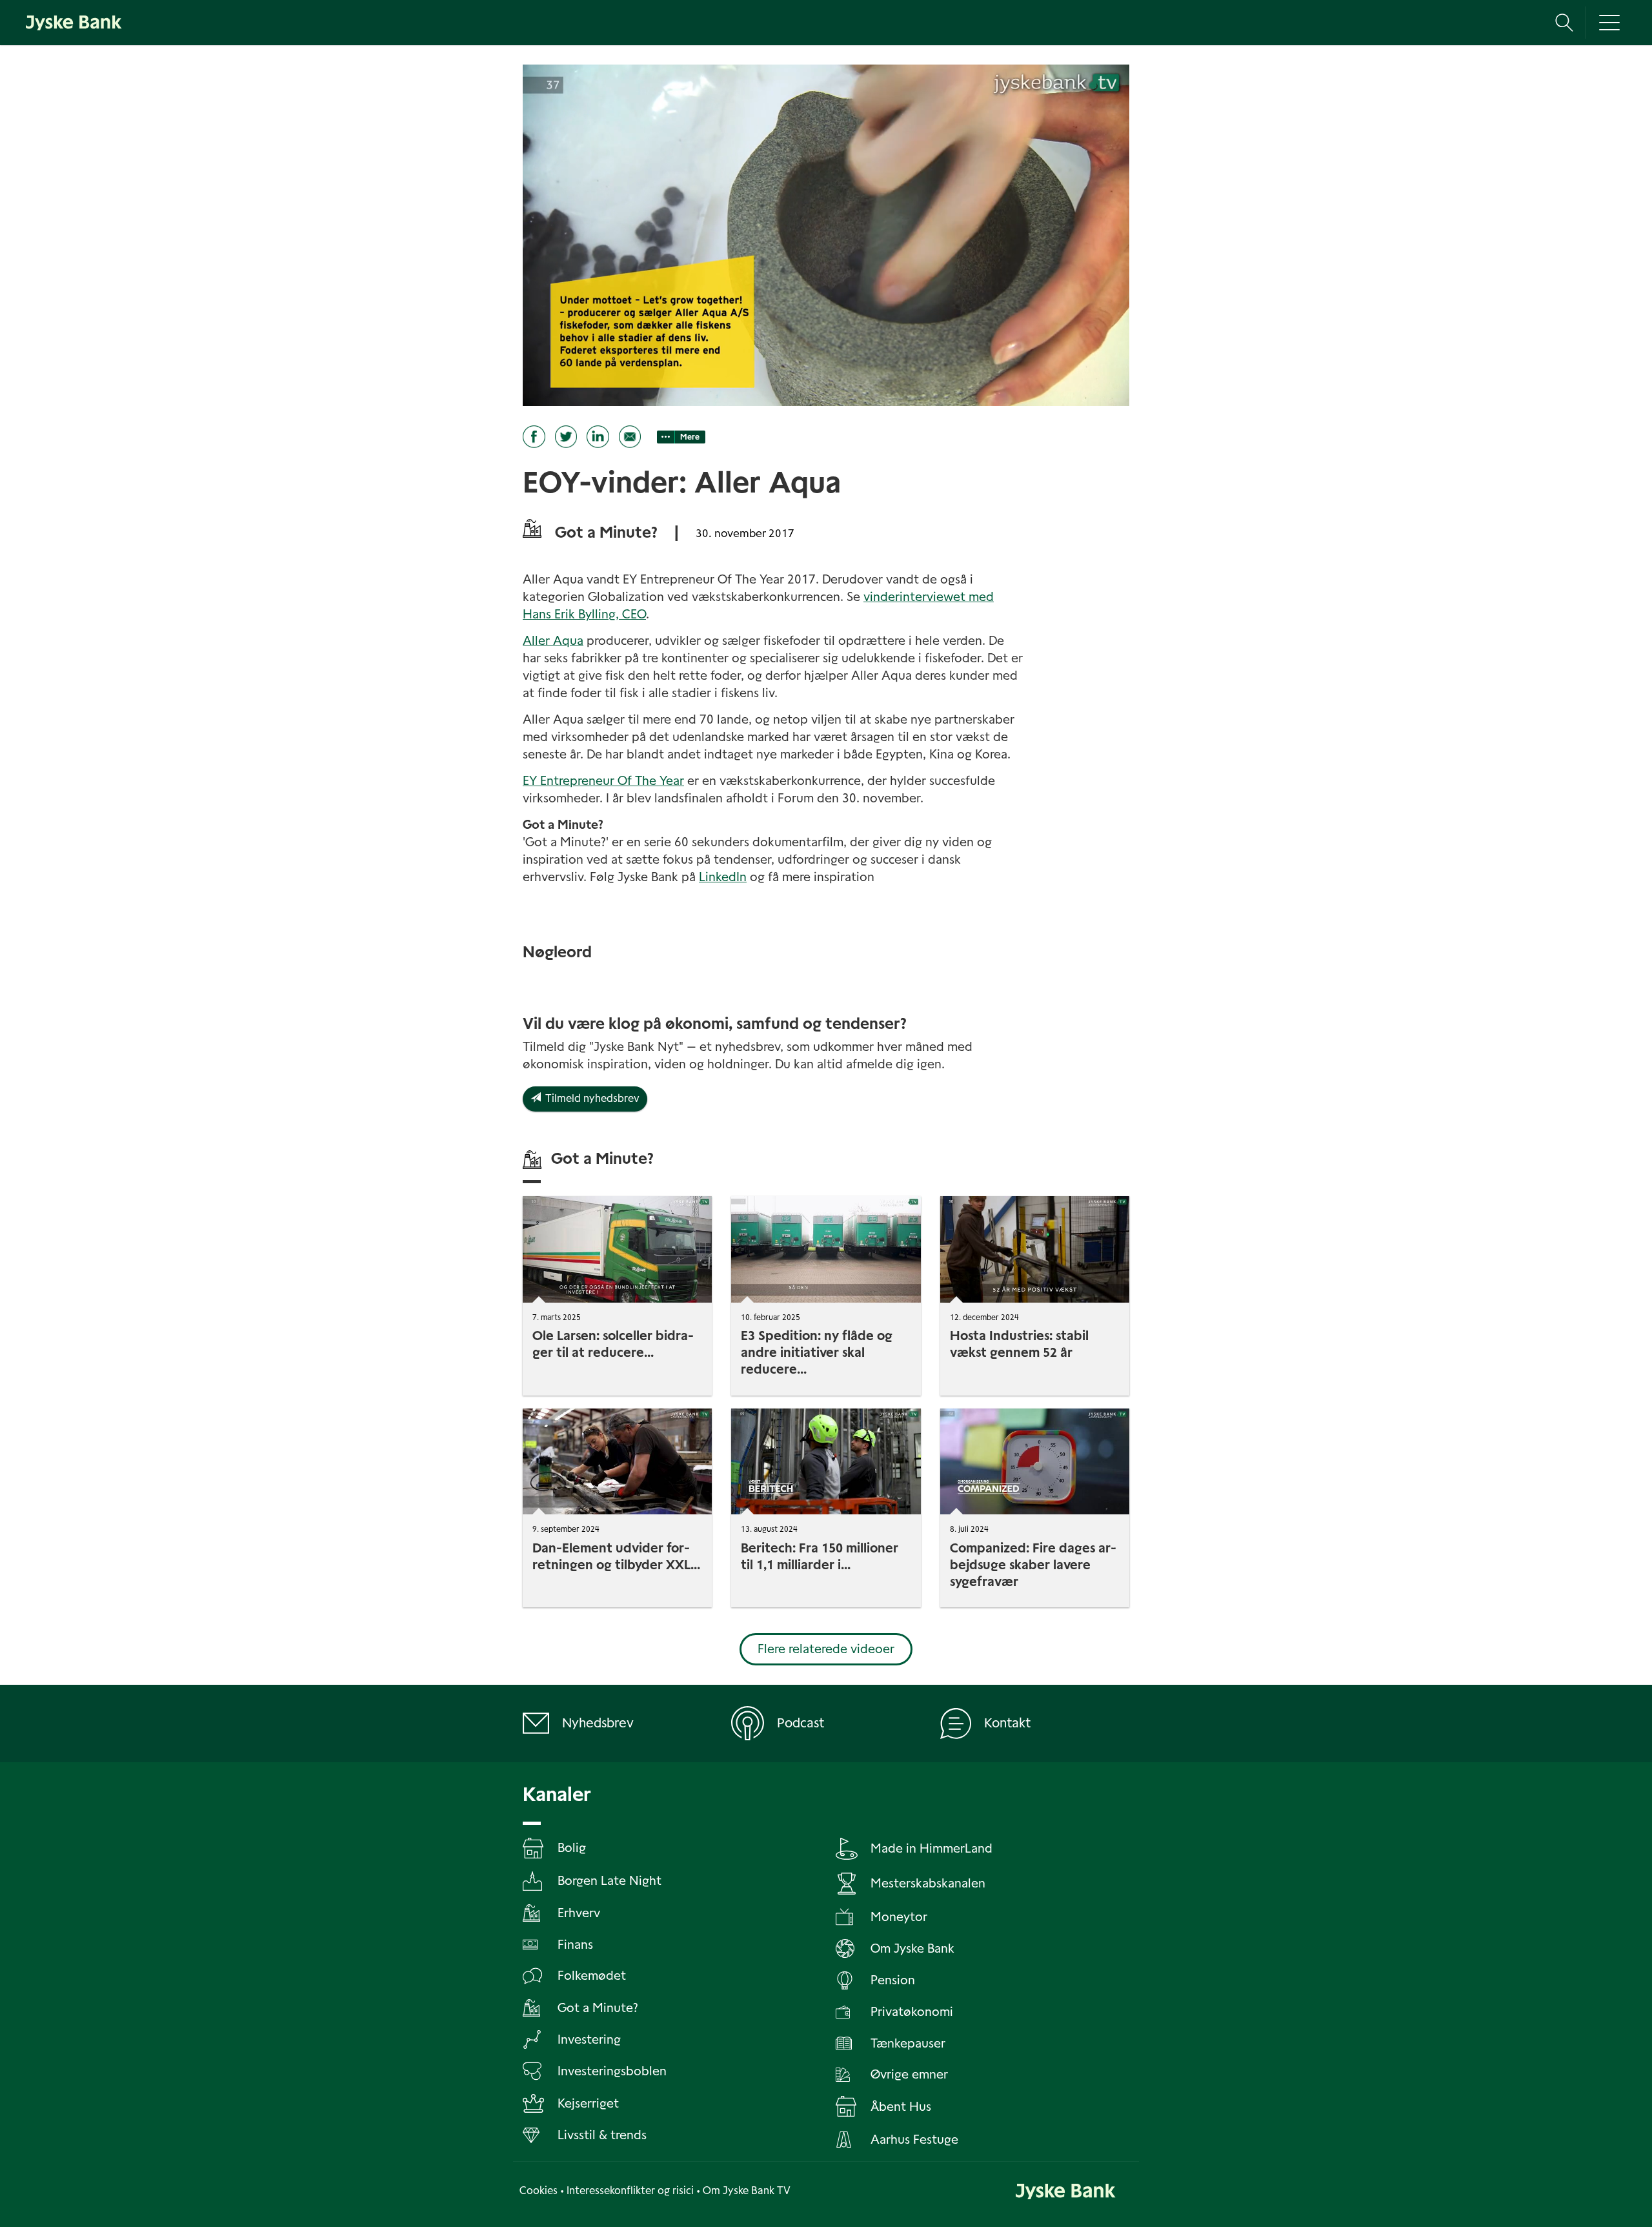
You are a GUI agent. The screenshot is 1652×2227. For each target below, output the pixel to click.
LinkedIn (723, 877)
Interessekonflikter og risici (630, 2191)
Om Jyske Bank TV (747, 2191)
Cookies (539, 2191)
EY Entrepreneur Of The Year (603, 781)
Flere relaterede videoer (826, 1649)
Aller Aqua (553, 641)
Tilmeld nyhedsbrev (590, 1098)
